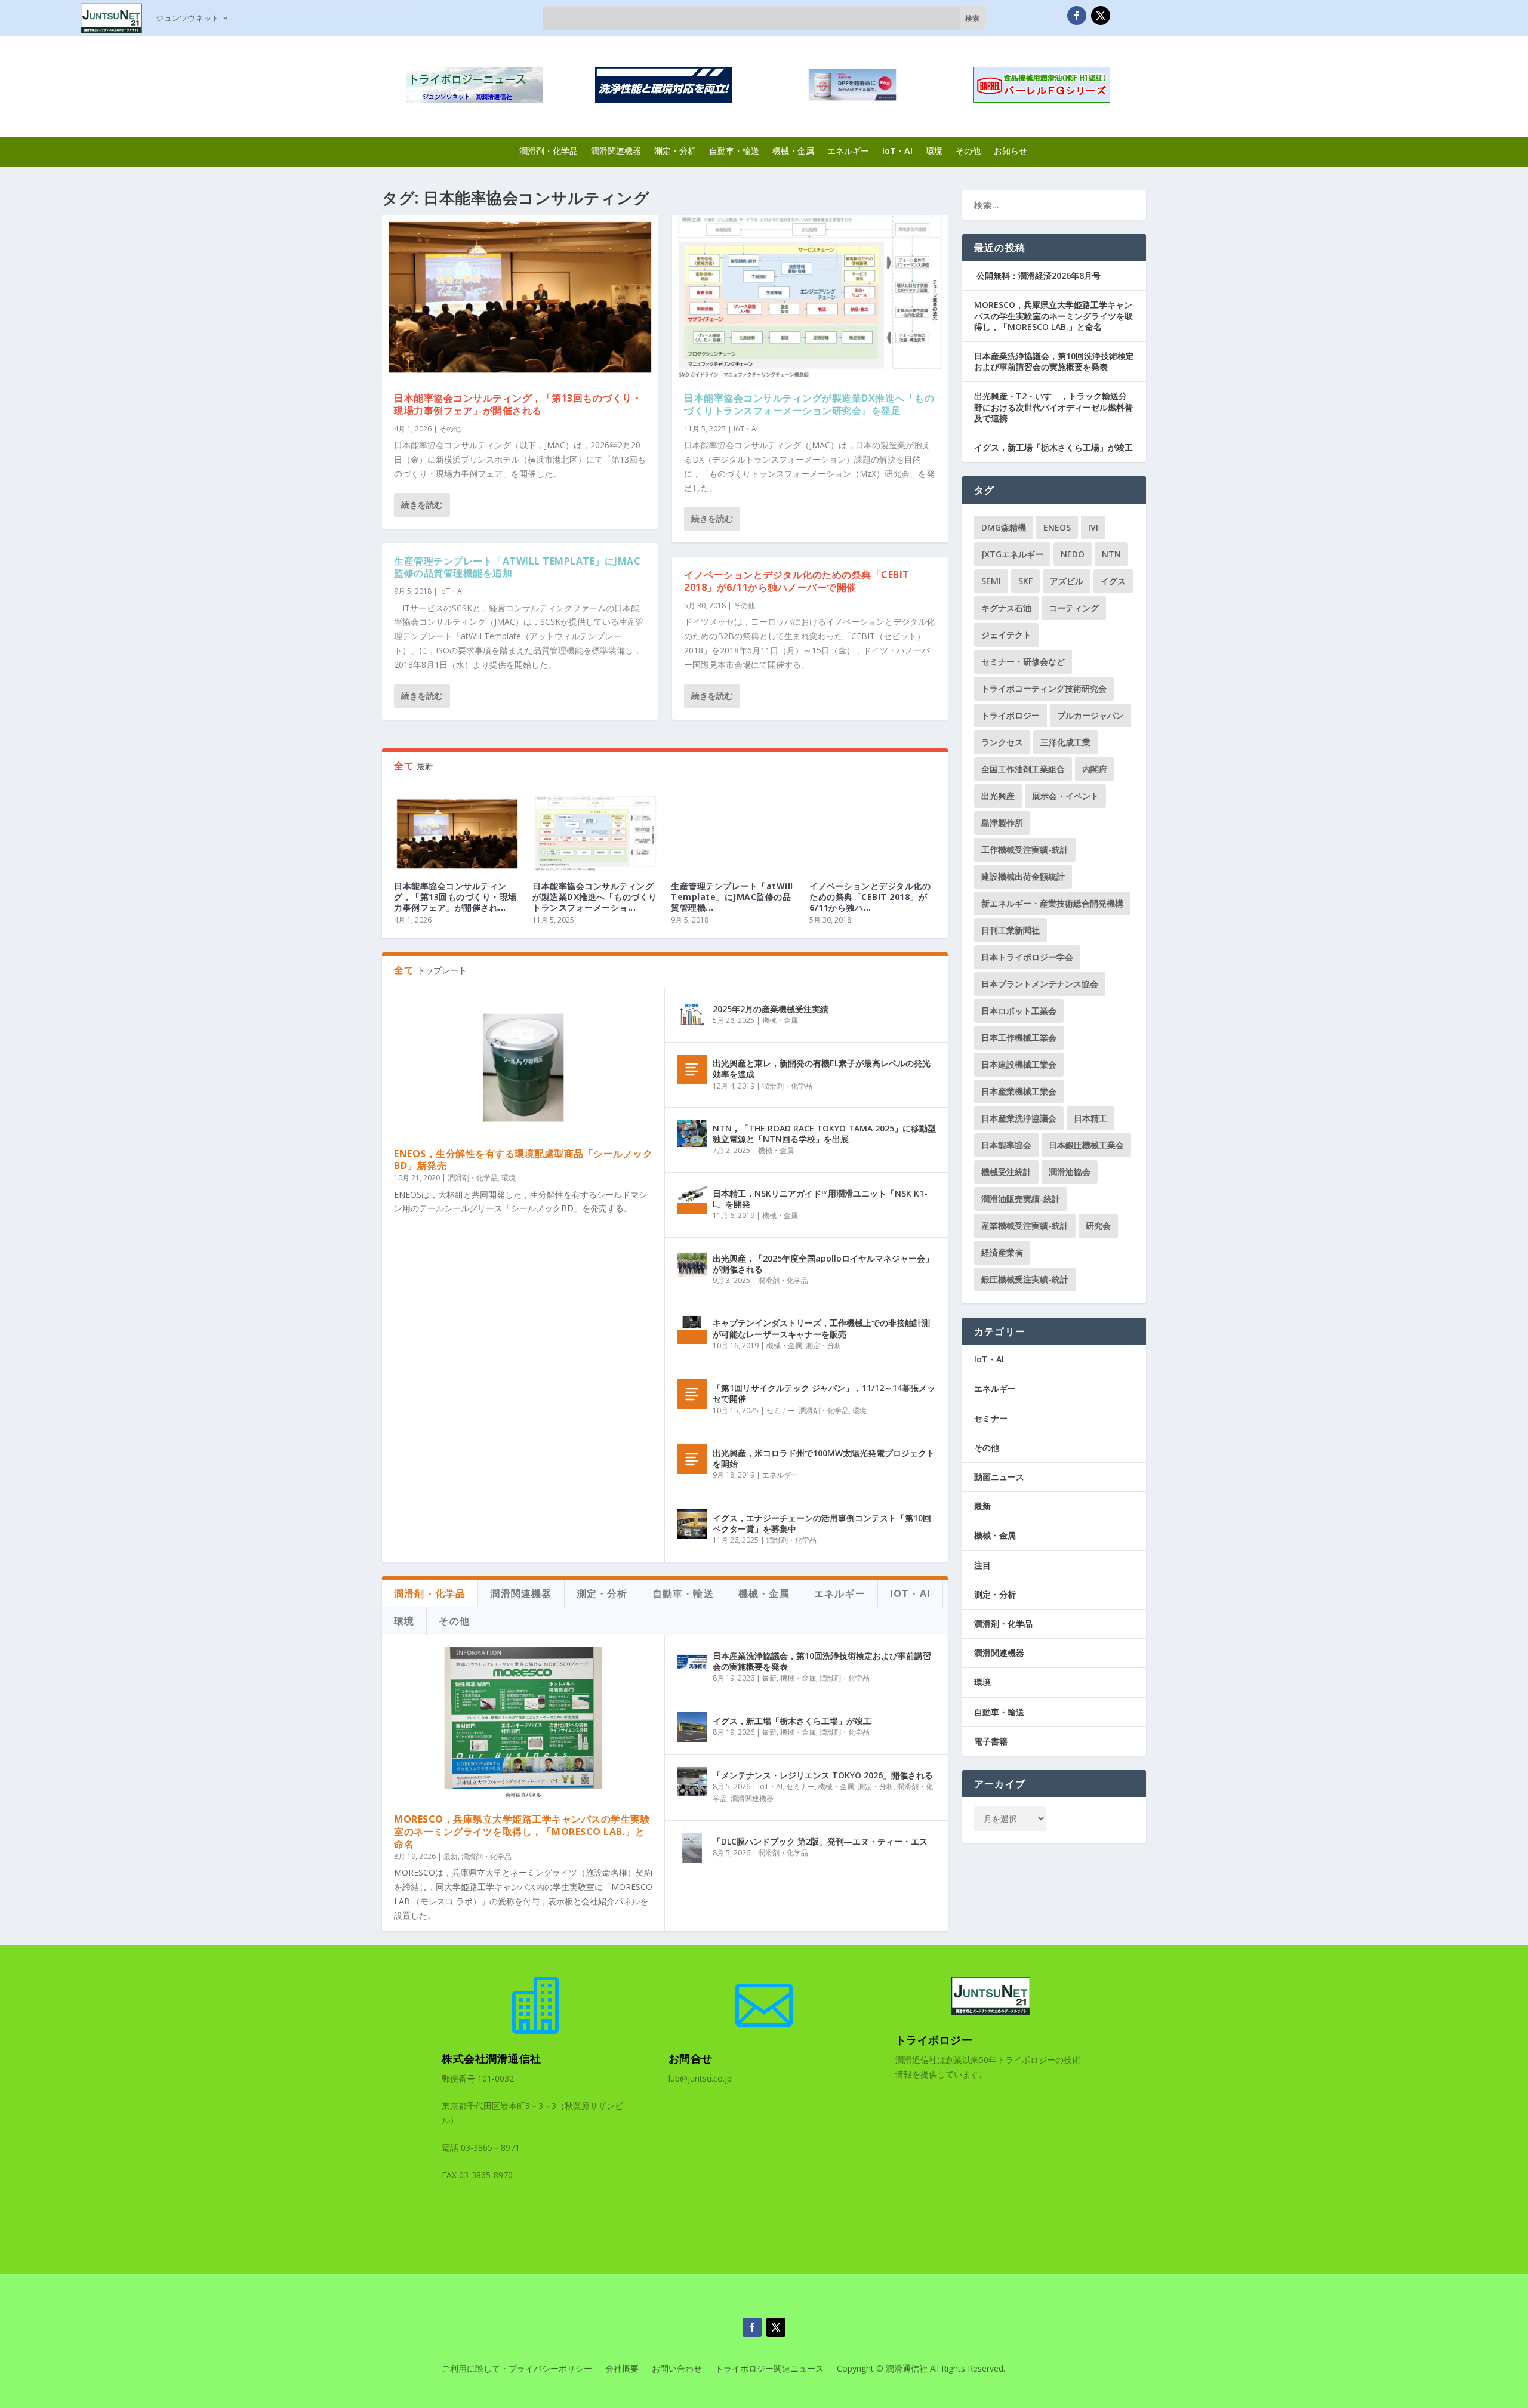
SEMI (991, 581)
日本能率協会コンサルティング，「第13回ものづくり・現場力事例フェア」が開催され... (455, 897)
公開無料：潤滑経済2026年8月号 (1037, 275)
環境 (934, 151)
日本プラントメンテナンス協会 (1040, 984)
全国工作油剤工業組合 (1023, 769)
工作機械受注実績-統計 (1025, 850)
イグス (1113, 581)
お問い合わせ (677, 2369)
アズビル (1067, 581)
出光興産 (998, 796)
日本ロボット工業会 (1019, 1011)
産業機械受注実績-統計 (1025, 1225)
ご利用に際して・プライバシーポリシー (517, 2369)
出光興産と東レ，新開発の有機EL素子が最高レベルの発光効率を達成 (822, 1069)
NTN (1111, 554)
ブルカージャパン (1090, 715)
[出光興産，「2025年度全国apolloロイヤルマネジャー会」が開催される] (692, 1265)
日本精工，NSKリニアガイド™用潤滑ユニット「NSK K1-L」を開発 (820, 1199)
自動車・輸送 (734, 151)
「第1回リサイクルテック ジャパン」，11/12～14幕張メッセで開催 (824, 1393)
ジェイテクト (1006, 635)
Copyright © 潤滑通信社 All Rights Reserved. (921, 2369)
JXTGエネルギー (1012, 554)
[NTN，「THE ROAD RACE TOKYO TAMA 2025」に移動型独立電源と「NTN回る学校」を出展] (692, 1134)
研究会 (1098, 1225)
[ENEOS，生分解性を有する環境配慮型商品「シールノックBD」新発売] (523, 1067)
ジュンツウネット (187, 18)
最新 (451, 1856)
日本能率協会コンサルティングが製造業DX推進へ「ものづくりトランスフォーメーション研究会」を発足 (809, 404)
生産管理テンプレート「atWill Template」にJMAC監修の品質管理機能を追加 (517, 567)
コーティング (1074, 608)
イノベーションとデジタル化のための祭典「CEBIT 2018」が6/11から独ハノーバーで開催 (797, 581)
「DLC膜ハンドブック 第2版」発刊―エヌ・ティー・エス (820, 1841)
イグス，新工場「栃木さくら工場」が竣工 (792, 1721)
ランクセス (1002, 742)
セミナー (781, 1410)
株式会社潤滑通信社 (492, 2058)
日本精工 (1090, 1118)
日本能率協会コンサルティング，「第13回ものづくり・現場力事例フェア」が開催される (518, 404)
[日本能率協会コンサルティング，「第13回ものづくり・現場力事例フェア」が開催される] (520, 297)
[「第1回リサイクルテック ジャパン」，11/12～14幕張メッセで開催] (692, 1394)
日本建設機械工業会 (1019, 1064)
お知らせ (1011, 151)
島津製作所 (1002, 823)
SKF (1025, 581)
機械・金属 (793, 151)
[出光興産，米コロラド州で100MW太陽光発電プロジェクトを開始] (692, 1459)
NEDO (1073, 554)
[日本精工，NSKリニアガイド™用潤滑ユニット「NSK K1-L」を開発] (692, 1200)
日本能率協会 (1006, 1145)
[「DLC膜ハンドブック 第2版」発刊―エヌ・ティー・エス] (692, 1848)
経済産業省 (1002, 1252)
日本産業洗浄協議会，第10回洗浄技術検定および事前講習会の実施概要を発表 (822, 1661)
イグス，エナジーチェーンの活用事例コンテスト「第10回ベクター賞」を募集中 (822, 1523)
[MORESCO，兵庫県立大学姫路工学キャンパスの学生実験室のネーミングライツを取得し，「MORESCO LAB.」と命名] (523, 1724)
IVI (1093, 527)
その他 (968, 151)
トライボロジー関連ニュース (769, 2369)
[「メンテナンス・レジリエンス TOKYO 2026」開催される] (692, 1781)
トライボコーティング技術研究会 (1044, 688)
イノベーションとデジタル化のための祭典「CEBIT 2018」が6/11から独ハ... (870, 897)
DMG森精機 (1004, 527)
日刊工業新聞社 (1011, 930)
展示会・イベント (1065, 796)
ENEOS (1057, 527)
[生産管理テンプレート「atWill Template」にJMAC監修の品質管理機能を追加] (734, 834)
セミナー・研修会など (1023, 662)
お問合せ (691, 2058)
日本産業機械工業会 (1019, 1091)
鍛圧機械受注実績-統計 (1025, 1279)
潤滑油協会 (1070, 1172)
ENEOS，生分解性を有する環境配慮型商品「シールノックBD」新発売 (523, 1160)
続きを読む (422, 505)
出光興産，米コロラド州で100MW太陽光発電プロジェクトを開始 (824, 1458)
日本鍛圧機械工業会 (1086, 1145)
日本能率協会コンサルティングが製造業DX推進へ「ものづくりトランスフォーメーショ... (595, 897)
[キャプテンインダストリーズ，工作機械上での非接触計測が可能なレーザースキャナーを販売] (692, 1329)
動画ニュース (999, 1477)
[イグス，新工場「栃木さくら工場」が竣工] (692, 1727)
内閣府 (1095, 769)
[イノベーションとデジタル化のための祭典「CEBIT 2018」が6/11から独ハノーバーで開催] (873, 834)
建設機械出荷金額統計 (1023, 876)
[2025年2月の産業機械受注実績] (692, 1015)
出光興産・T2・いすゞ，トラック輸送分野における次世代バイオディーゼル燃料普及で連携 (1053, 407)
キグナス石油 (1006, 608)
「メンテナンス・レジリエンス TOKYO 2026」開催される (823, 1775)
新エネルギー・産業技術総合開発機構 (1052, 903)
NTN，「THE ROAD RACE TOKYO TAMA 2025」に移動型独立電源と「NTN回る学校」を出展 (824, 1134)
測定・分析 (675, 151)
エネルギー (848, 151)
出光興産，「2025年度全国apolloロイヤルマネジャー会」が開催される (823, 1264)
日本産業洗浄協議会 (1019, 1118)
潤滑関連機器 (616, 151)
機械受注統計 (1006, 1172)
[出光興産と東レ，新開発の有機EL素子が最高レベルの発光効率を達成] (692, 1069)
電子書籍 (991, 1741)
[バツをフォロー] (1101, 16)
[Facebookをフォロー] (1077, 16)
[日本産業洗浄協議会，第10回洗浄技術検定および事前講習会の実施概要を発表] (692, 1662)
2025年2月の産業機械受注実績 (771, 1009)
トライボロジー (1011, 715)
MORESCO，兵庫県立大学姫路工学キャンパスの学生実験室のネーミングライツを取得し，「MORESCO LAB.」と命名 (522, 1832)
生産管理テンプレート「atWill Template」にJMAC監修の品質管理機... (732, 897)
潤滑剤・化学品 (549, 151)
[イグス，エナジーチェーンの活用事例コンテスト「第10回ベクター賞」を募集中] (692, 1524)
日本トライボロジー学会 (1027, 957)
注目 (982, 1565)
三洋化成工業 (1065, 742)
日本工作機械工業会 (1019, 1037)
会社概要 (622, 2369)
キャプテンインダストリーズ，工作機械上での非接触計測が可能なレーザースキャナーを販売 (821, 1328)
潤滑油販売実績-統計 (1021, 1199)
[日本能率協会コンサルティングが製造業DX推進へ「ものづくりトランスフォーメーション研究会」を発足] (810, 297)
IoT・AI (897, 151)
